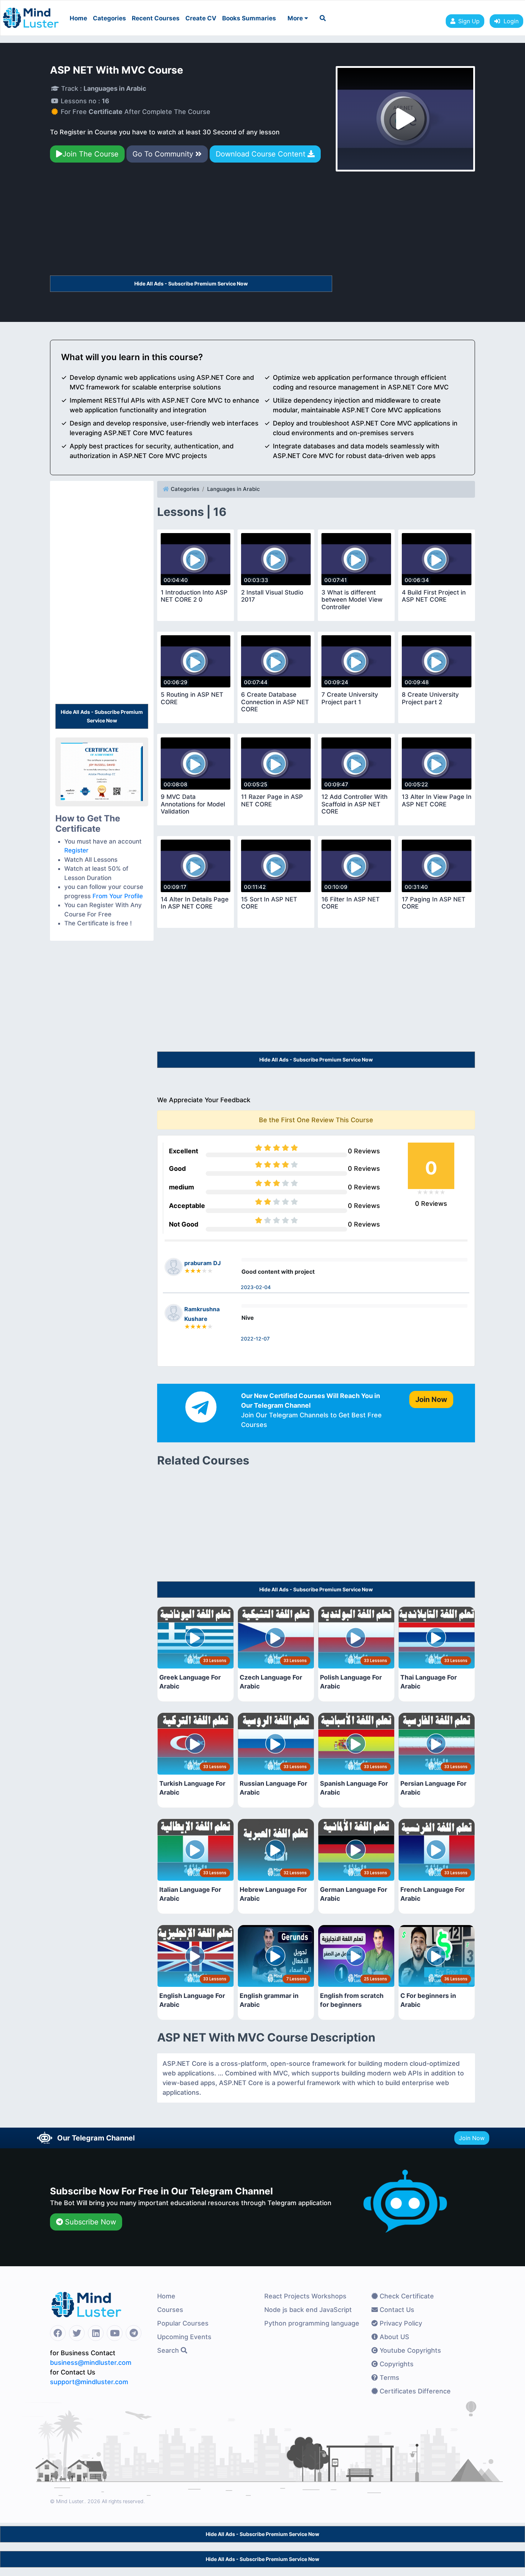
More (296, 18)
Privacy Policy (400, 2323)
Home (78, 18)
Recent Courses (156, 18)
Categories (109, 18)
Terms (389, 2378)
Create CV (201, 18)
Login (509, 21)
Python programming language (312, 2323)
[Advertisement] (191, 222)
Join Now (472, 2138)
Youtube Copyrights (409, 2350)
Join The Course (91, 154)
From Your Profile (118, 896)
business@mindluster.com (91, 2363)
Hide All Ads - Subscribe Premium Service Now (191, 284)
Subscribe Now (89, 2222)
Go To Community (164, 154)
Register (76, 850)
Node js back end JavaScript (308, 2310)
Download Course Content (262, 154)
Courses (170, 2310)
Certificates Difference (414, 2391)
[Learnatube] (31, 14)
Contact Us (396, 2310)
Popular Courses (183, 2323)
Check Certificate (406, 2296)
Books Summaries (249, 18)
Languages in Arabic (234, 489)
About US (394, 2337)
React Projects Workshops (305, 2296)
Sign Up (469, 21)
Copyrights (396, 2364)
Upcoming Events (184, 2337)
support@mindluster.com (89, 2382)
